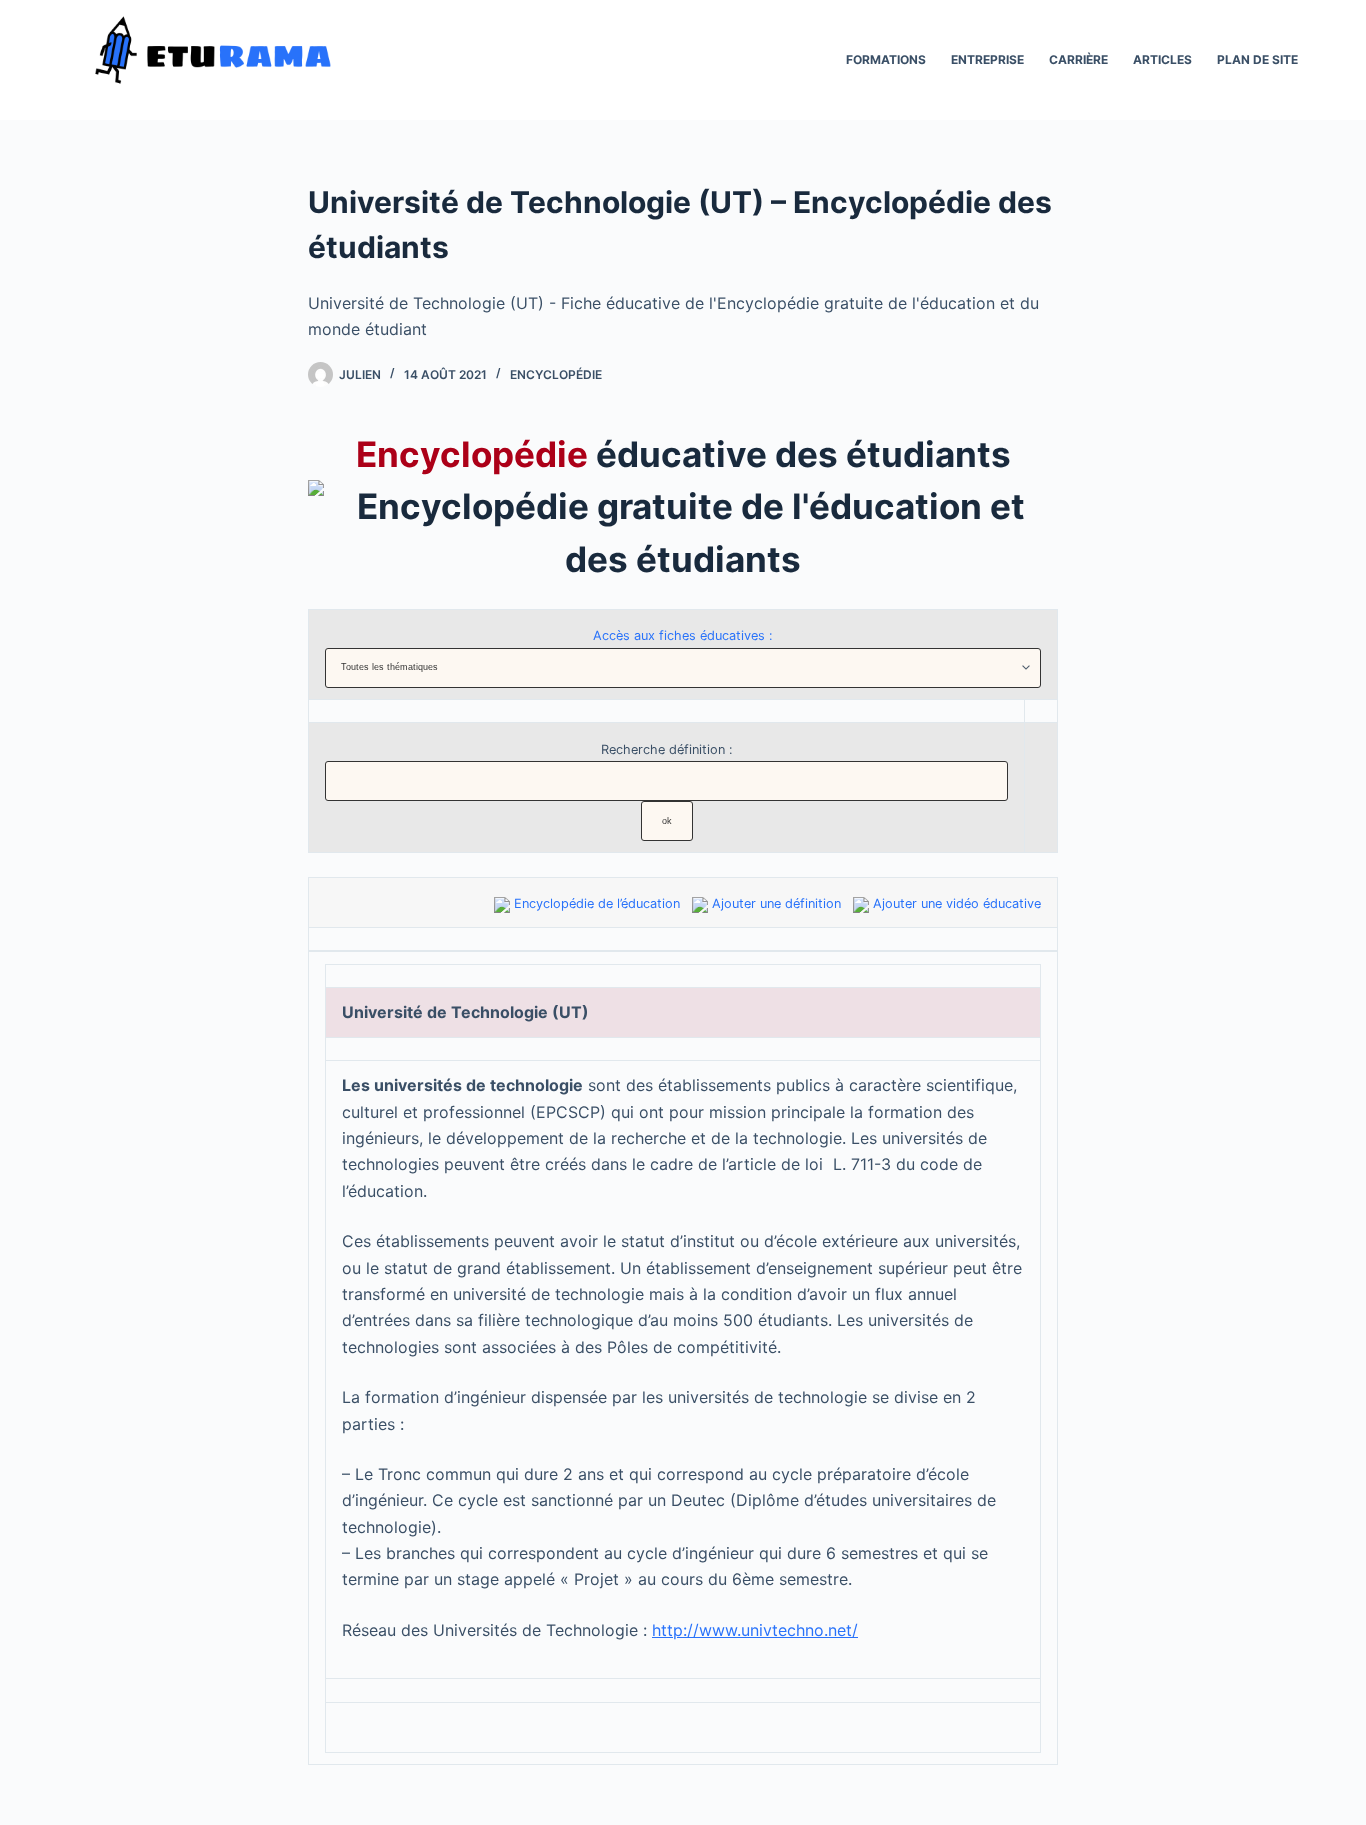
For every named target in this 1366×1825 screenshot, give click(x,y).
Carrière (1078, 59)
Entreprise (987, 59)
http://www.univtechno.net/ (755, 1630)
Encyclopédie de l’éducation (597, 903)
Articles (1162, 59)
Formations (886, 59)
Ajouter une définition (776, 903)
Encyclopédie (556, 374)
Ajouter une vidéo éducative (957, 903)
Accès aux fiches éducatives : (683, 635)
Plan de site (1257, 59)
